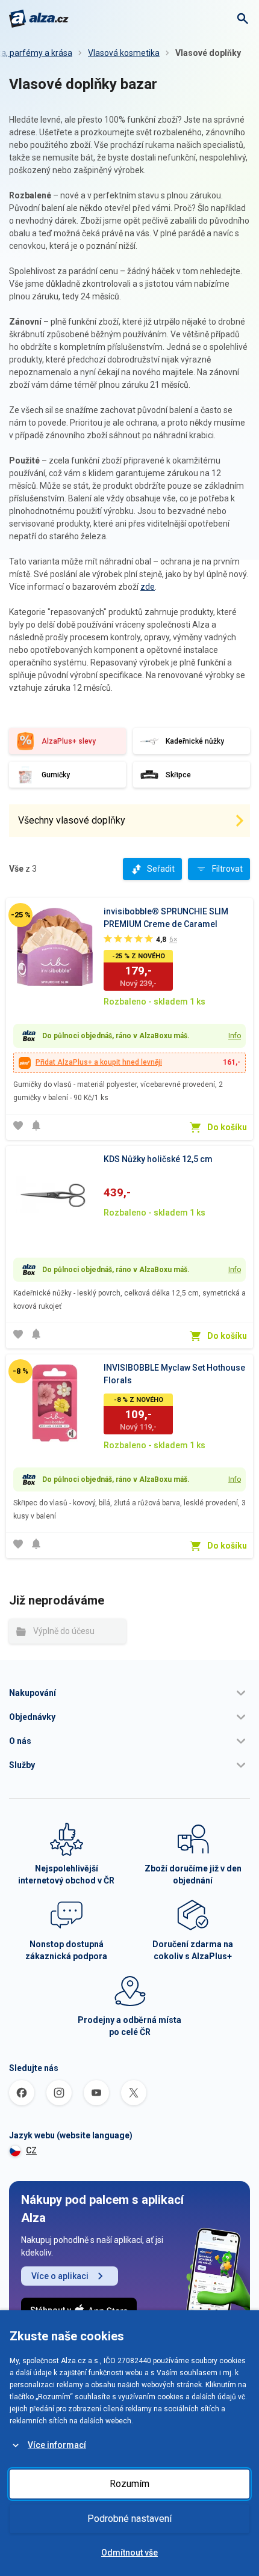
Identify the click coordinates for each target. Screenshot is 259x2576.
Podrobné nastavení (129, 2519)
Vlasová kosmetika (124, 53)
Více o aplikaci (60, 2276)
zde (148, 587)
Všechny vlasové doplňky (72, 820)
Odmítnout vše (129, 2553)
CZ (31, 2150)
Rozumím (129, 2484)
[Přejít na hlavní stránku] (39, 19)
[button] (129, 1693)
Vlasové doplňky (208, 53)
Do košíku (227, 1127)
